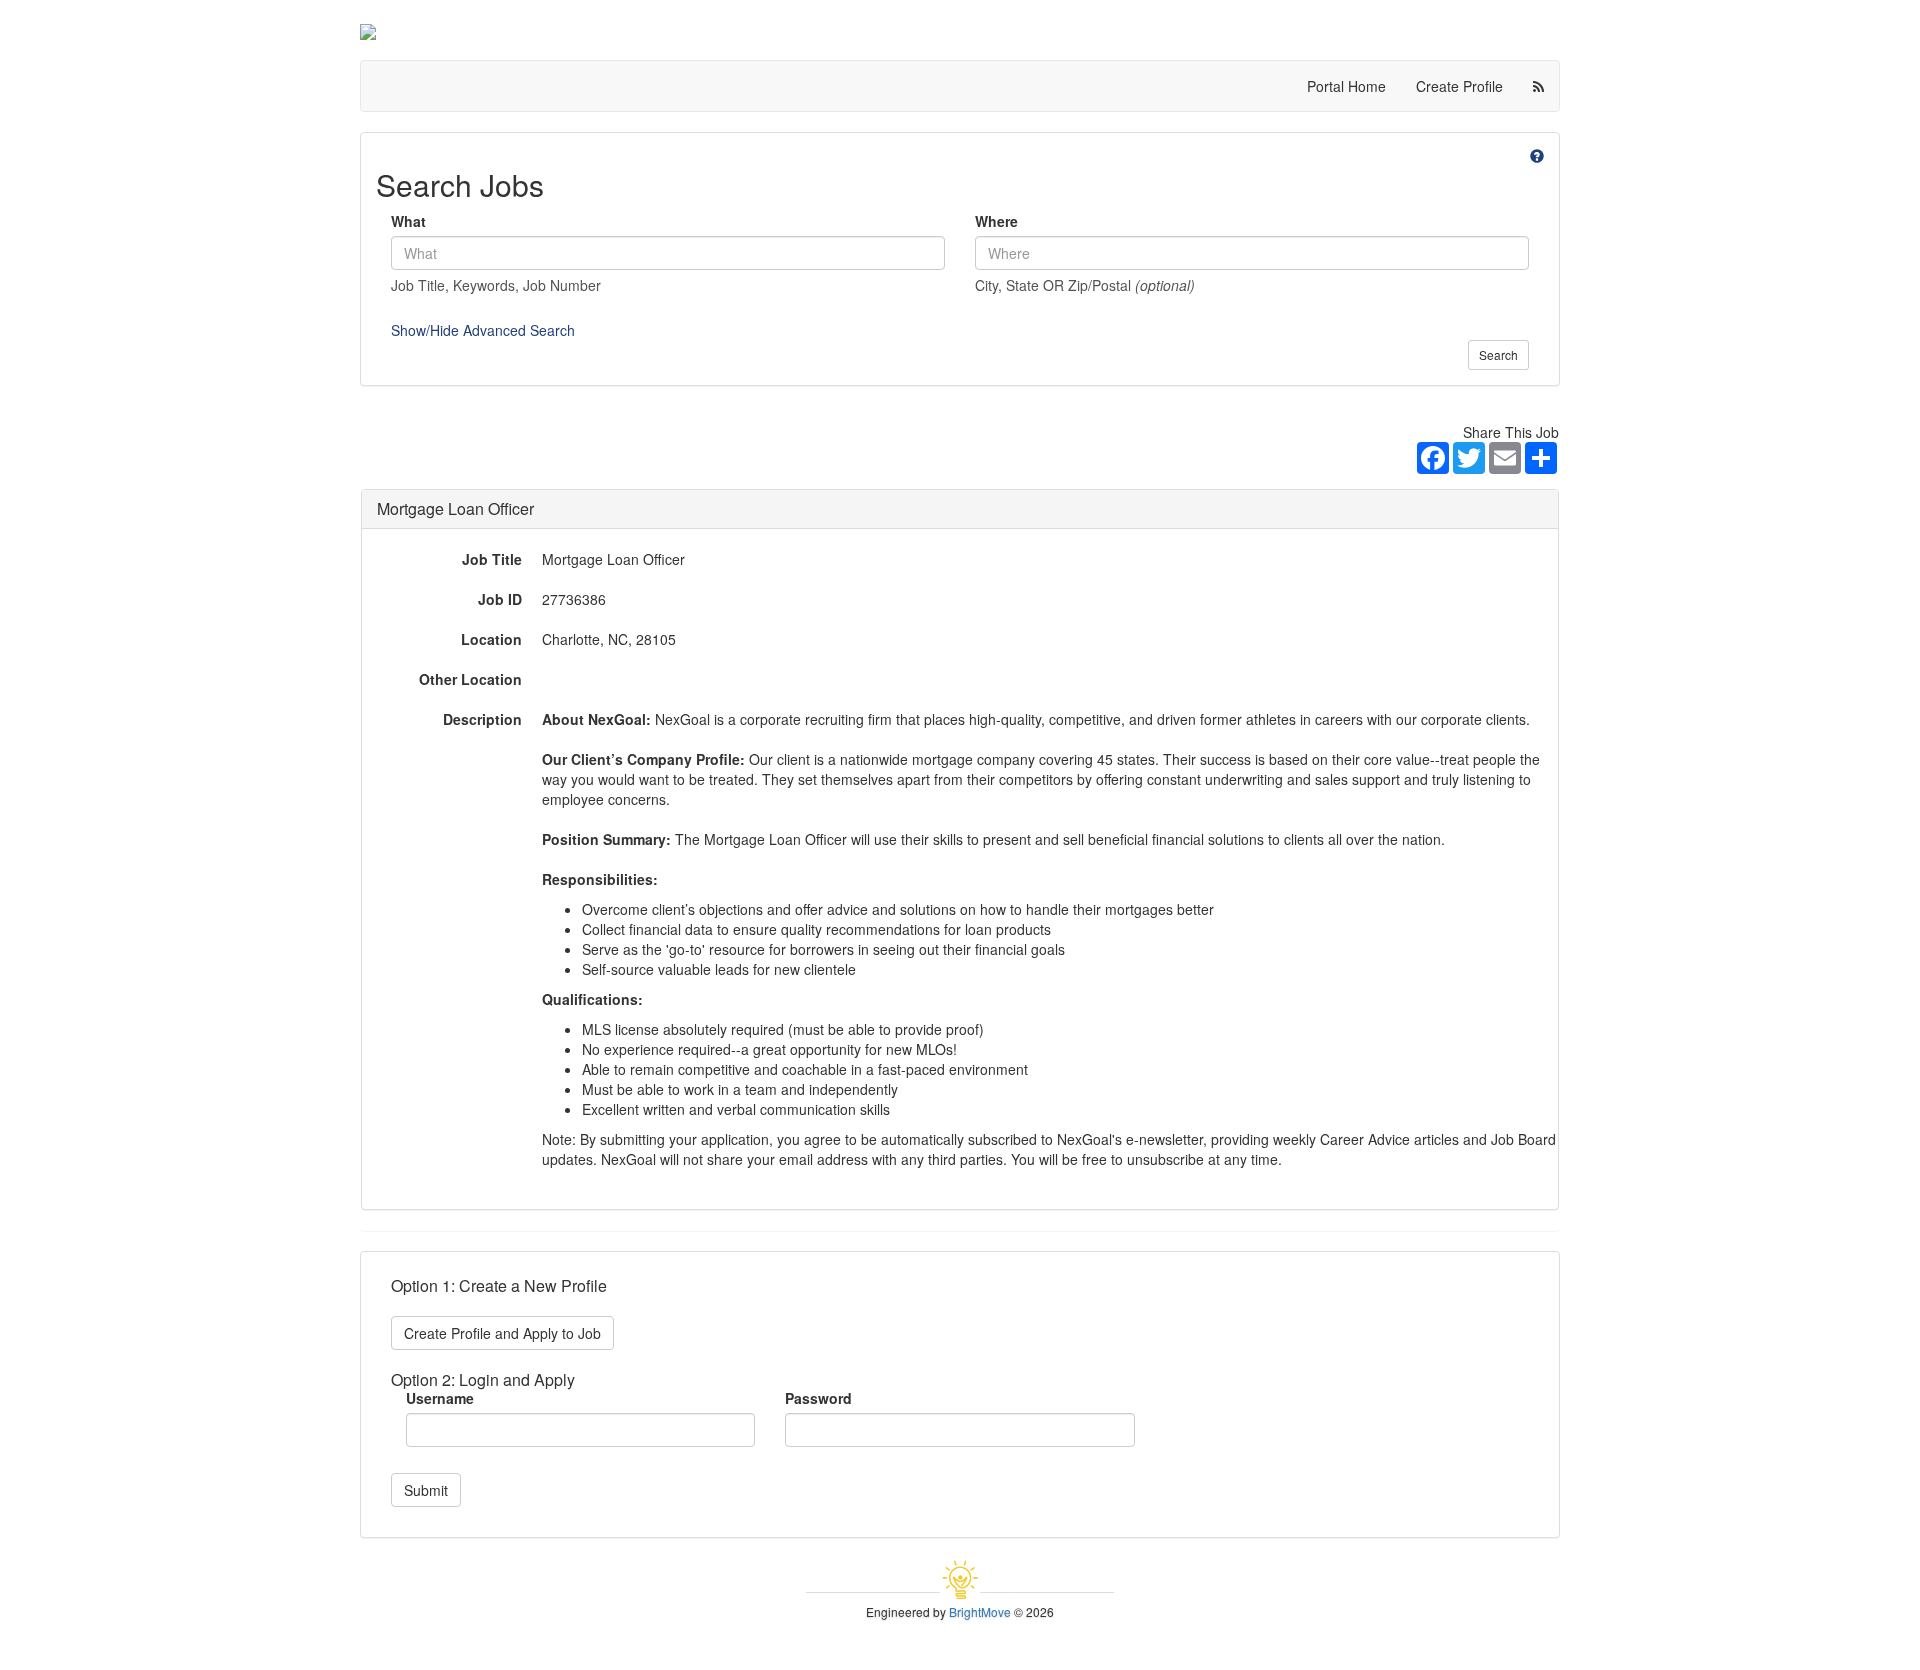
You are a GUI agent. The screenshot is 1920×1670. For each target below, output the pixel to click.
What (408, 221)
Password (818, 1398)
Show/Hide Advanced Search (483, 330)
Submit (426, 1490)
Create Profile (1459, 86)
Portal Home (1346, 86)
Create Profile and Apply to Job (502, 1333)
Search (1498, 354)
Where (996, 221)
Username (440, 1398)
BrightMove (980, 1611)
